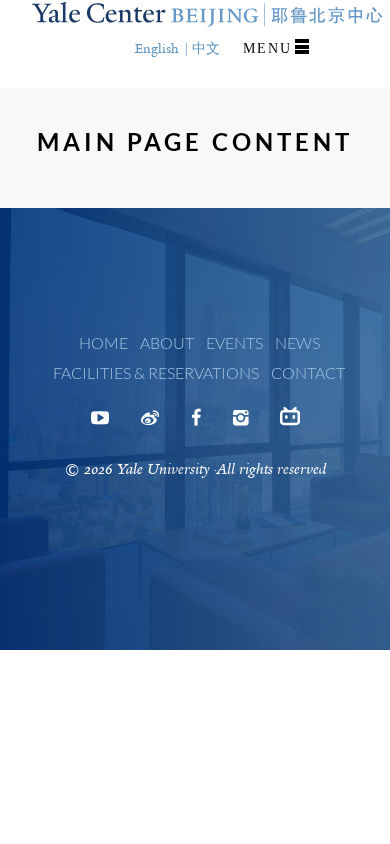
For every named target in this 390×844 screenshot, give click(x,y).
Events (234, 342)
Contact (308, 372)
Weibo (150, 424)
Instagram (240, 424)
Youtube (100, 424)
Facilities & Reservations (156, 372)
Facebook (196, 424)
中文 (206, 48)
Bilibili (290, 424)
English (157, 48)
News (297, 342)
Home (103, 342)
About (167, 342)
